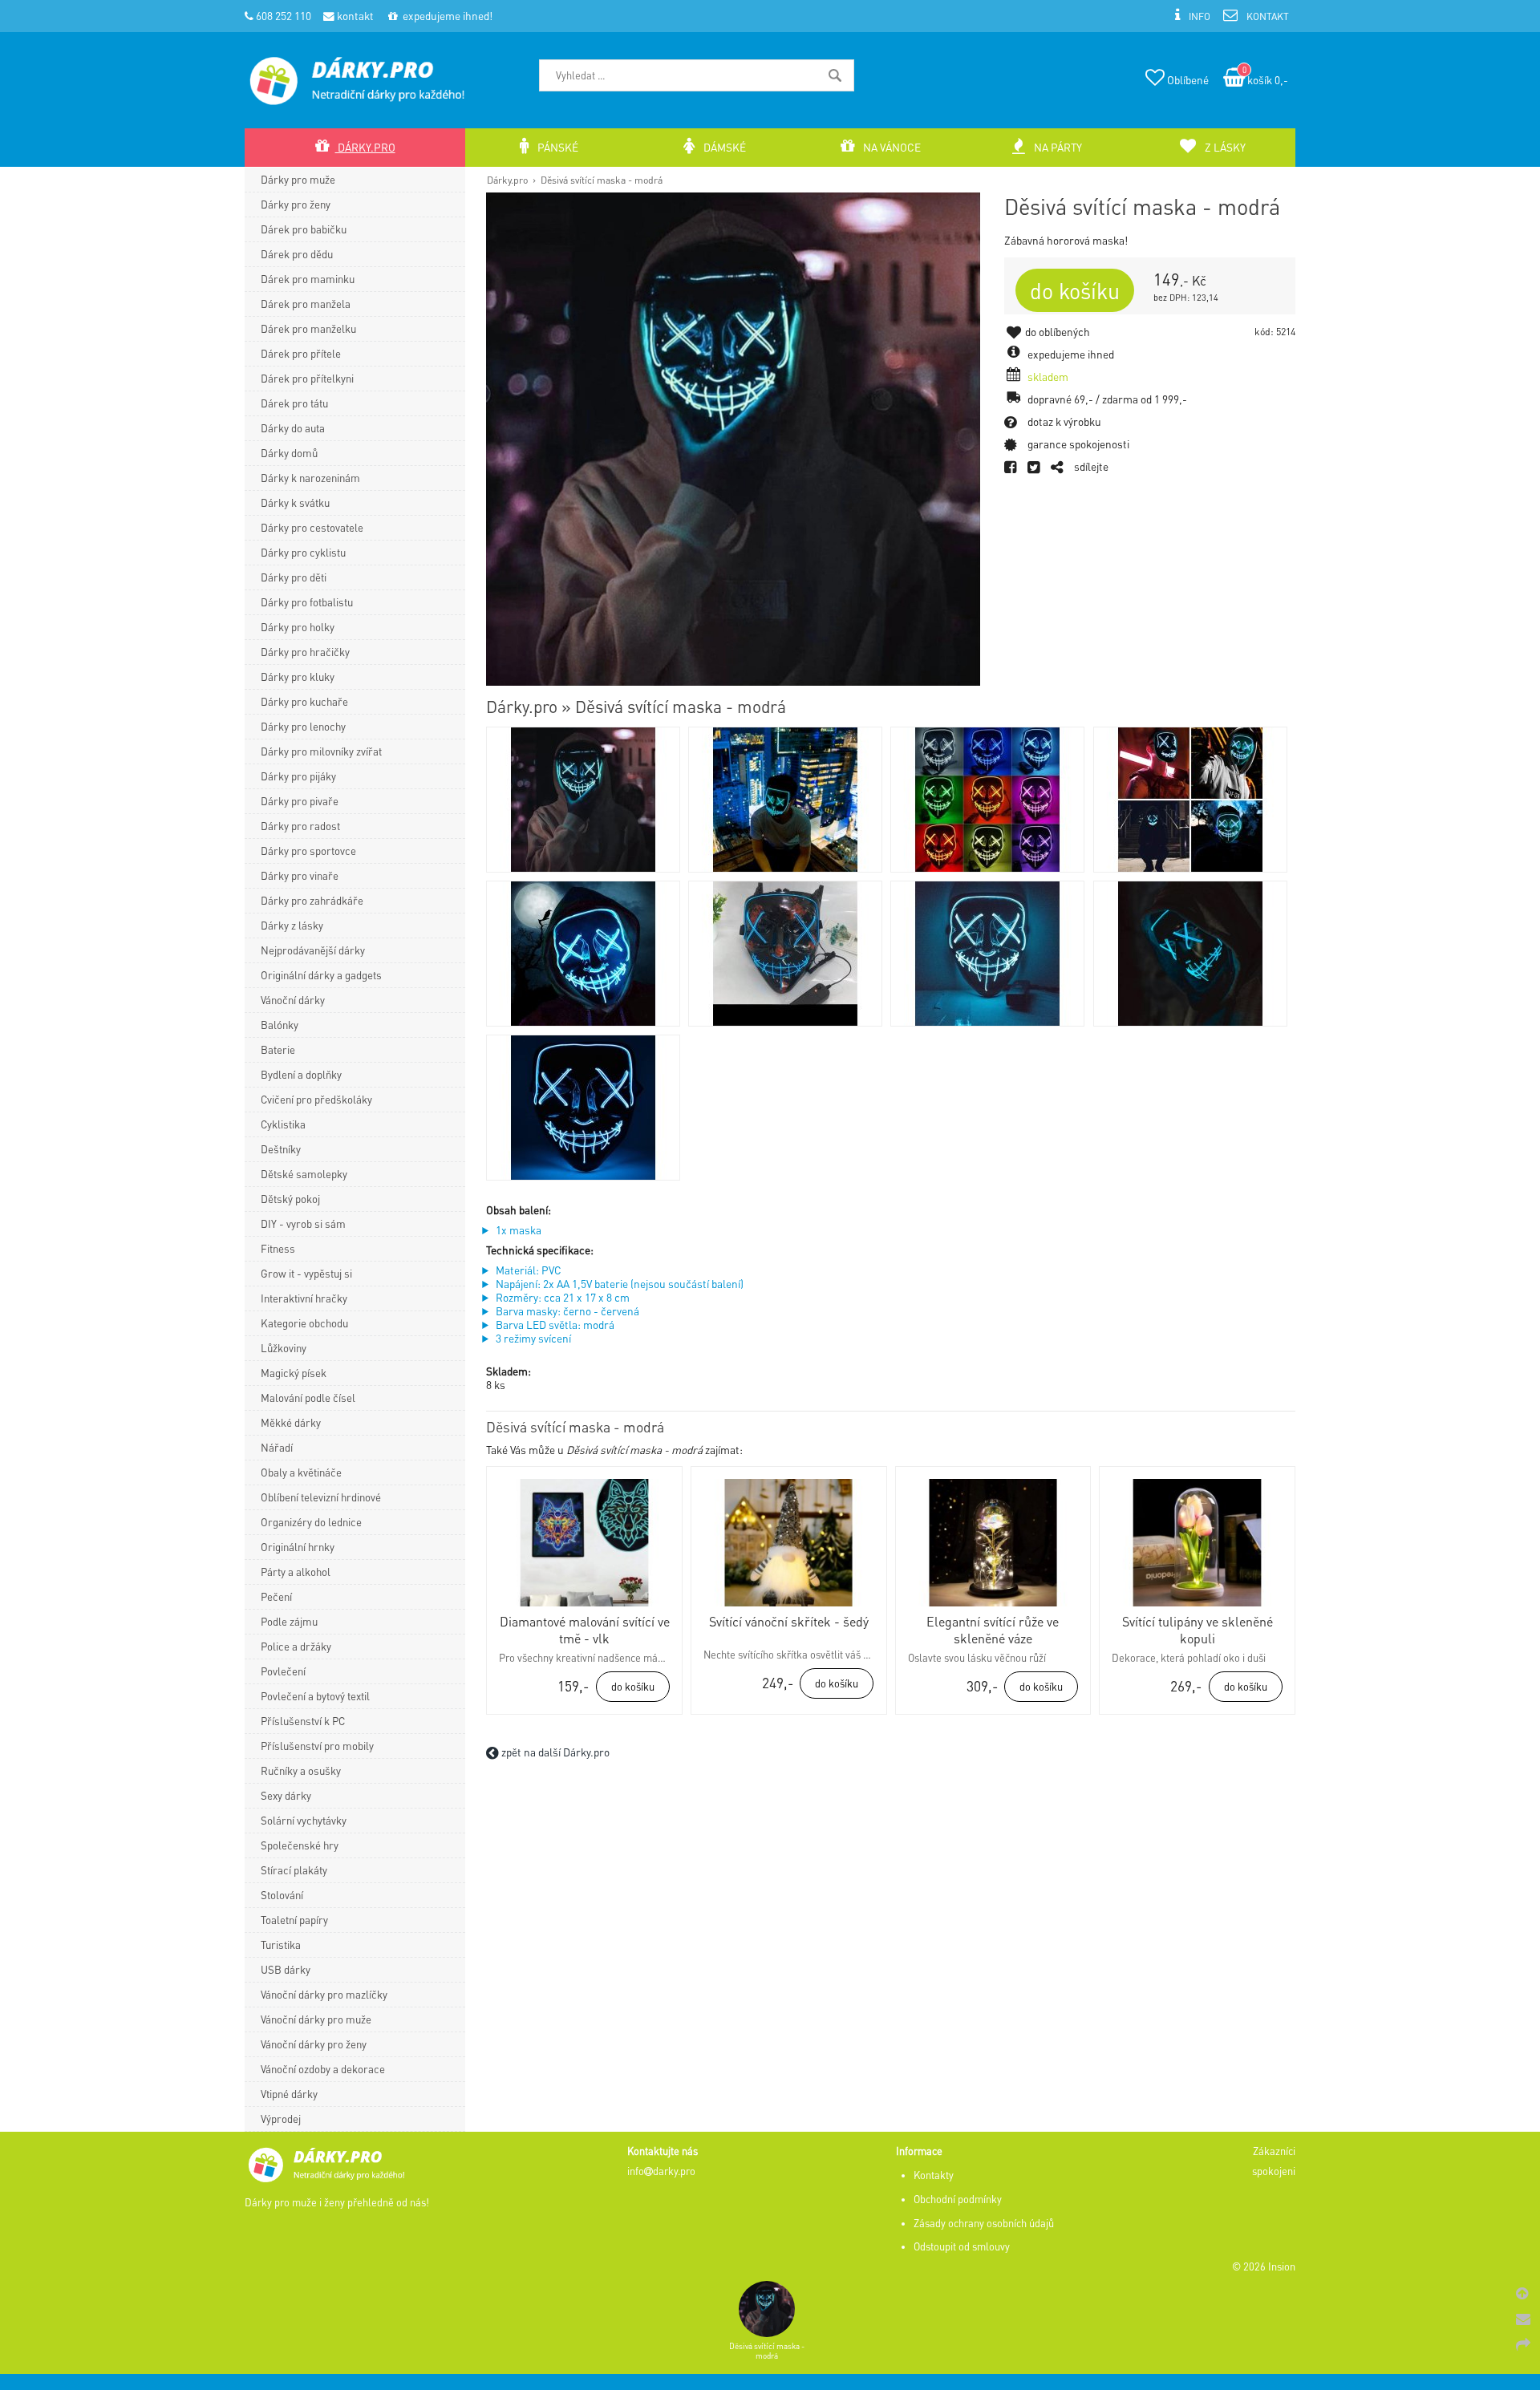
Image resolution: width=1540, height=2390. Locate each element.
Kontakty (934, 2175)
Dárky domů (289, 453)
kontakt (354, 16)
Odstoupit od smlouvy (962, 2246)
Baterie (278, 1049)
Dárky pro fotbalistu (307, 602)
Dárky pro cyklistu (303, 552)
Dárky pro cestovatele (312, 527)
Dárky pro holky (298, 627)
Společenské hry (300, 1845)
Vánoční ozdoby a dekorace (323, 2069)
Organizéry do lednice (311, 1522)
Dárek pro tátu (294, 403)
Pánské (557, 147)
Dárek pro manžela (306, 304)
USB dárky (286, 1969)
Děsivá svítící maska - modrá (602, 180)
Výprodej (281, 2119)
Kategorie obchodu (304, 1323)
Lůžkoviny (284, 1348)
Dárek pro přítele (301, 353)
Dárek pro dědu (297, 254)
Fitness (278, 1248)
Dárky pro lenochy (303, 726)
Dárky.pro (507, 180)
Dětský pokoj (290, 1199)
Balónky (280, 1025)
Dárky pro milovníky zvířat (321, 751)
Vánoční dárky (293, 1000)
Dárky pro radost (300, 826)
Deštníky (281, 1149)
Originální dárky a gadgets (321, 975)
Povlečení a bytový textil (315, 1696)
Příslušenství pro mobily (317, 1746)
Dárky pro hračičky (305, 652)
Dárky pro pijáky (298, 776)
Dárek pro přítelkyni (307, 378)
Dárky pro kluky (298, 676)
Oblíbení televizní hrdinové (321, 1497)
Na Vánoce (891, 147)
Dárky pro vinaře (300, 875)
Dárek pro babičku (304, 229)
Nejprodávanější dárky (313, 950)
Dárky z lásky (292, 925)
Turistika (281, 1944)
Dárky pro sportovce (308, 851)
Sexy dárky (286, 1795)
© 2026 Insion (1264, 2266)
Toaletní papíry (294, 1920)
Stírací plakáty (294, 1870)
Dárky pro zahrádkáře (312, 900)
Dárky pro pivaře (300, 801)
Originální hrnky (298, 1547)
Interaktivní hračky (304, 1298)
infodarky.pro (661, 2171)
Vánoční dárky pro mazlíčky (324, 1994)
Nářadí (277, 1447)
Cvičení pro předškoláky (316, 1099)
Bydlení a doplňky (301, 1074)
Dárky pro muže (298, 179)
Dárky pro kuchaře (304, 701)
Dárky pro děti (294, 577)
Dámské (723, 147)
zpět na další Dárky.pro (554, 1752)
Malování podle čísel (308, 1398)
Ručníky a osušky (301, 1770)
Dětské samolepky (304, 1174)
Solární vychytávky (304, 1820)
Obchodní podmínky (958, 2199)
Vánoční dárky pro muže (316, 2019)
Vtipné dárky (289, 2094)
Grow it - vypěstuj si (306, 1273)
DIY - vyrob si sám (303, 1223)
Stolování (282, 1895)
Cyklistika (283, 1124)
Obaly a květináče (301, 1472)
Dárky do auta (293, 428)
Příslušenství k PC (303, 1721)
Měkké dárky (291, 1422)
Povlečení (283, 1671)
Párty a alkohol (296, 1572)
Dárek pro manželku (308, 328)
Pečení (276, 1596)
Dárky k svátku (295, 502)
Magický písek (294, 1373)
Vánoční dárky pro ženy (314, 2044)
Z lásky (1224, 147)
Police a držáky (296, 1646)
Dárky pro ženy (296, 204)
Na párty (1057, 147)
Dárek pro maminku (308, 279)
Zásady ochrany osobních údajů (984, 2223)
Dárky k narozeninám (310, 478)
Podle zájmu (289, 1621)
